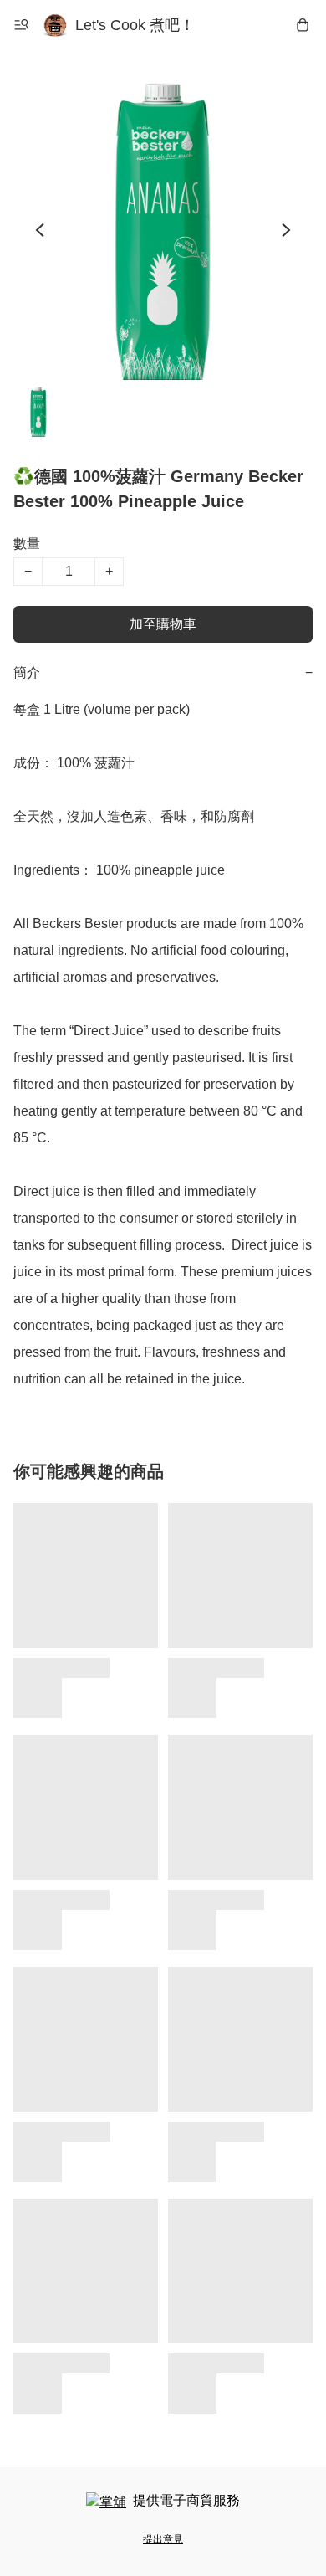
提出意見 (163, 2539)
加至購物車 (163, 624)
